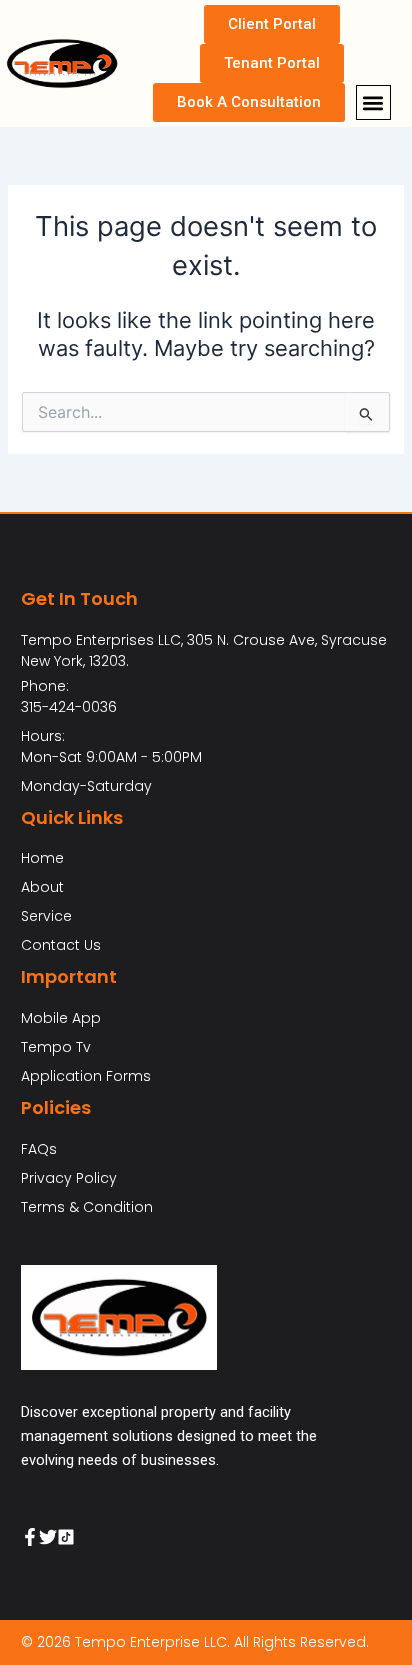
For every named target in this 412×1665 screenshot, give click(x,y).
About (42, 887)
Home (42, 858)
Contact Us (61, 945)
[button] (373, 102)
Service (46, 916)
